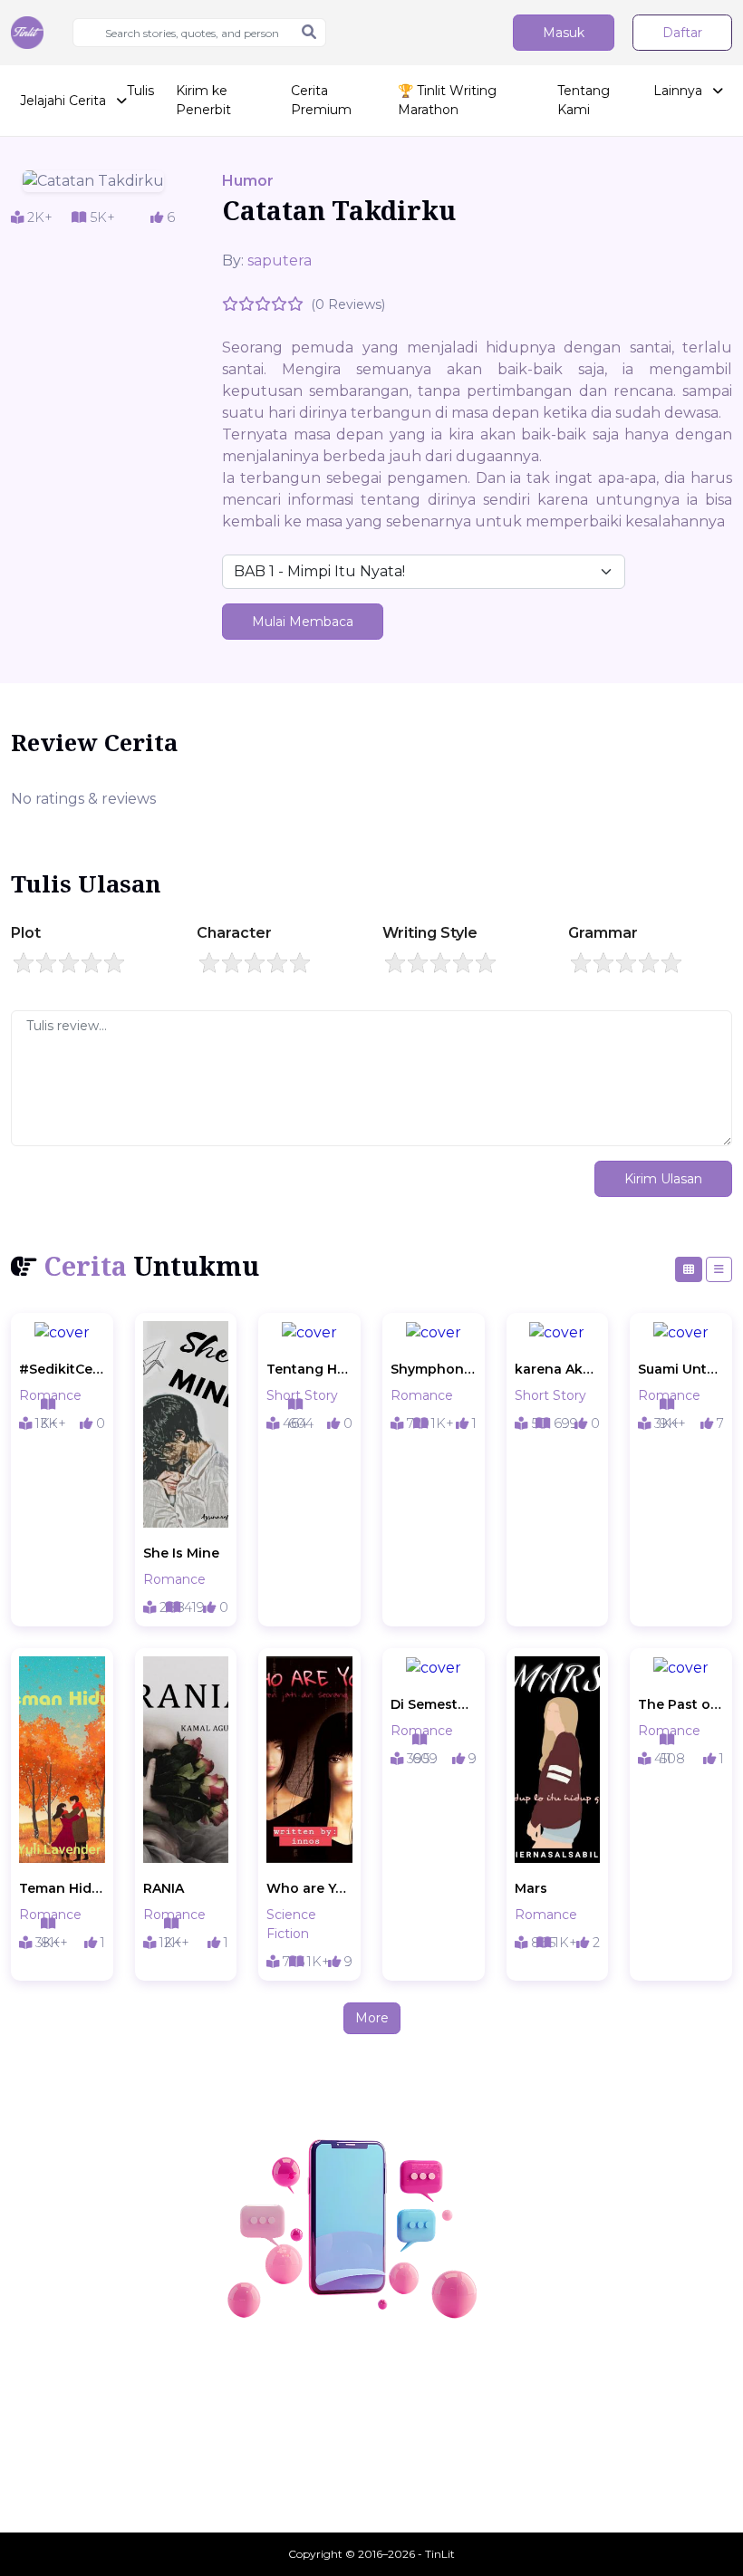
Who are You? (309, 1888)
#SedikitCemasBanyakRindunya (62, 1369)
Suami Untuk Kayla (681, 1369)
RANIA (164, 1888)
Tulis (140, 91)
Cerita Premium (321, 100)
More (372, 2018)
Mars (531, 1888)
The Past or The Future (681, 1704)
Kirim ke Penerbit (203, 100)
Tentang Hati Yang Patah (309, 1369)
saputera (280, 260)
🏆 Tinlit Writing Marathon (447, 100)
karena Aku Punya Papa (558, 1369)
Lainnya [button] (680, 91)
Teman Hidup (62, 1888)
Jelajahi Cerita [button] (65, 101)
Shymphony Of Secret (434, 1369)
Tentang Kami (584, 100)
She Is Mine (181, 1553)
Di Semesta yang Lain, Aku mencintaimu (434, 1704)
